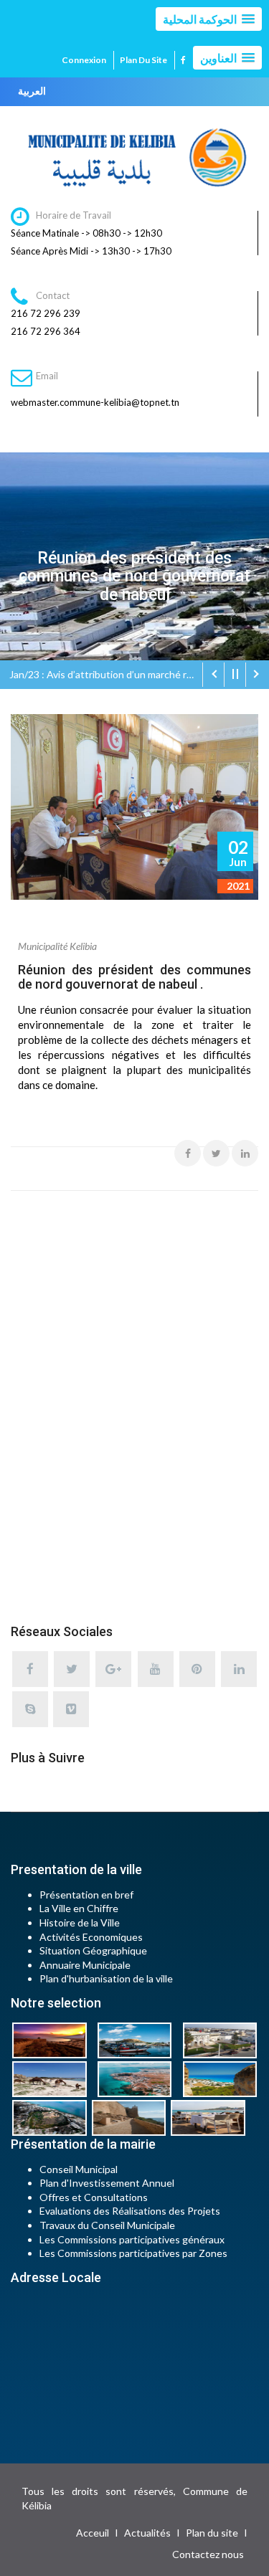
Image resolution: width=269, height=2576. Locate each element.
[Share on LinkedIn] (245, 1153)
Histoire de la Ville (80, 1923)
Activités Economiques (91, 1937)
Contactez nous (208, 2554)
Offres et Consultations (94, 2197)
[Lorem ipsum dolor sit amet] (53, 2039)
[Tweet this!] (216, 1153)
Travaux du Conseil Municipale (107, 2225)
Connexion (84, 60)
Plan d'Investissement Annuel (107, 2183)
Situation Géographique (93, 1950)
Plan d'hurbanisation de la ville (106, 1978)
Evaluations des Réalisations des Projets (130, 2211)
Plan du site (143, 60)
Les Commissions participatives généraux (132, 2239)
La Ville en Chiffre (79, 1908)
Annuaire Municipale (85, 1965)
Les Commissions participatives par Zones (133, 2253)
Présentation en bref (86, 1895)
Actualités (147, 2533)
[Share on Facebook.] (188, 1153)
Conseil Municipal (79, 2169)
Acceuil (93, 2533)
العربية (32, 91)
